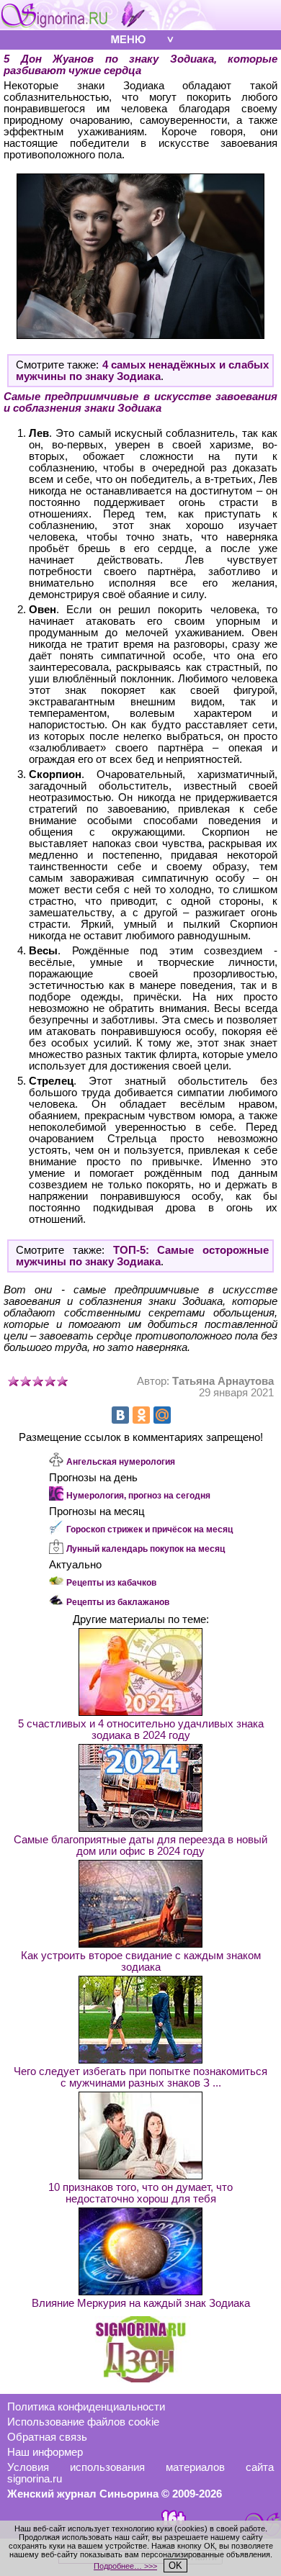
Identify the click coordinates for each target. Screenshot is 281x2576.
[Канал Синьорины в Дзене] (140, 2379)
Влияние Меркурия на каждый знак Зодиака (141, 2303)
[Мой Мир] (162, 1415)
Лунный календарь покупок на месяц (146, 1549)
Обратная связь (47, 2437)
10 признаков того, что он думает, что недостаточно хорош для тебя (140, 2193)
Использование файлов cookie (83, 2422)
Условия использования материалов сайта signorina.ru (140, 2473)
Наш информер (45, 2452)
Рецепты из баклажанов (118, 1602)
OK (175, 2566)
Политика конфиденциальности (86, 2407)
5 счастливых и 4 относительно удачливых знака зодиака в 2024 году (141, 1730)
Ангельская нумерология (121, 1462)
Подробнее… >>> (125, 2566)
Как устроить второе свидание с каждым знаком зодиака (141, 1961)
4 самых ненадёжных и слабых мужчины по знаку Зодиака (142, 371)
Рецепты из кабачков (111, 1583)
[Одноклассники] (141, 1415)
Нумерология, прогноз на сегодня (138, 1496)
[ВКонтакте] (120, 1415)
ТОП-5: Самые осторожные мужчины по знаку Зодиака (142, 1256)
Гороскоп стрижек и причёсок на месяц (150, 1529)
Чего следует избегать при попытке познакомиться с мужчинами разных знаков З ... (140, 2077)
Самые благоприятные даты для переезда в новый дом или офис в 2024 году (140, 1845)
